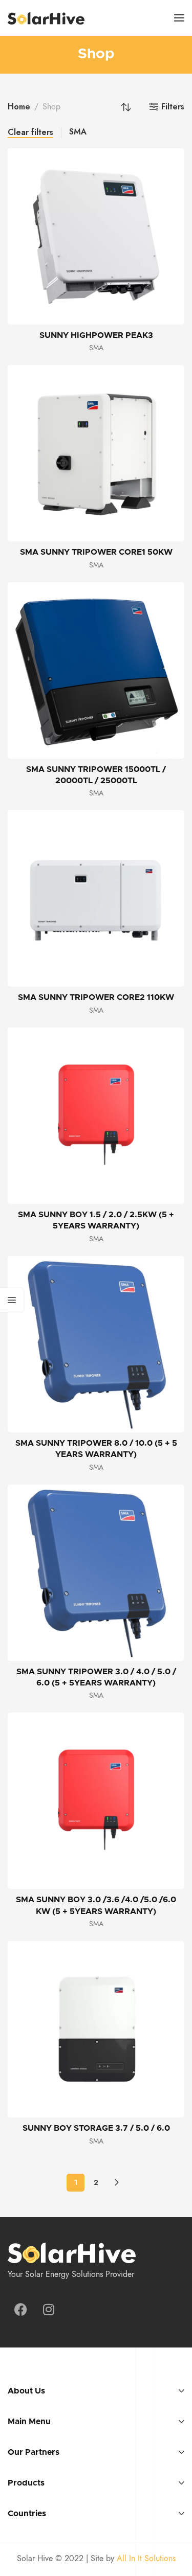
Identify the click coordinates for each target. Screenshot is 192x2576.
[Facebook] (20, 2309)
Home (19, 107)
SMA (78, 132)
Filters (173, 107)
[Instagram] (49, 2309)
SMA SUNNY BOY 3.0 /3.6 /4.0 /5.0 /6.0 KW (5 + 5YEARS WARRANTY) (96, 1905)
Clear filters (30, 133)
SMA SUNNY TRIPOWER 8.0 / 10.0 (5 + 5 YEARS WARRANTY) (96, 1449)
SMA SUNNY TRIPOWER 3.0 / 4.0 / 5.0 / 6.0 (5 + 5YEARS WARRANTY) (96, 1677)
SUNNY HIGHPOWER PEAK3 (96, 335)
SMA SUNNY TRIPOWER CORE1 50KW (96, 552)
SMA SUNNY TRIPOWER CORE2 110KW (96, 997)
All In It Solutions (146, 2559)
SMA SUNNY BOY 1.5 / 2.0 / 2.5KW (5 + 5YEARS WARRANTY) (96, 1220)
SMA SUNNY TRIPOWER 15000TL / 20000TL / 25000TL (96, 775)
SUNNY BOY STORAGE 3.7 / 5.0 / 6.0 (96, 2128)
